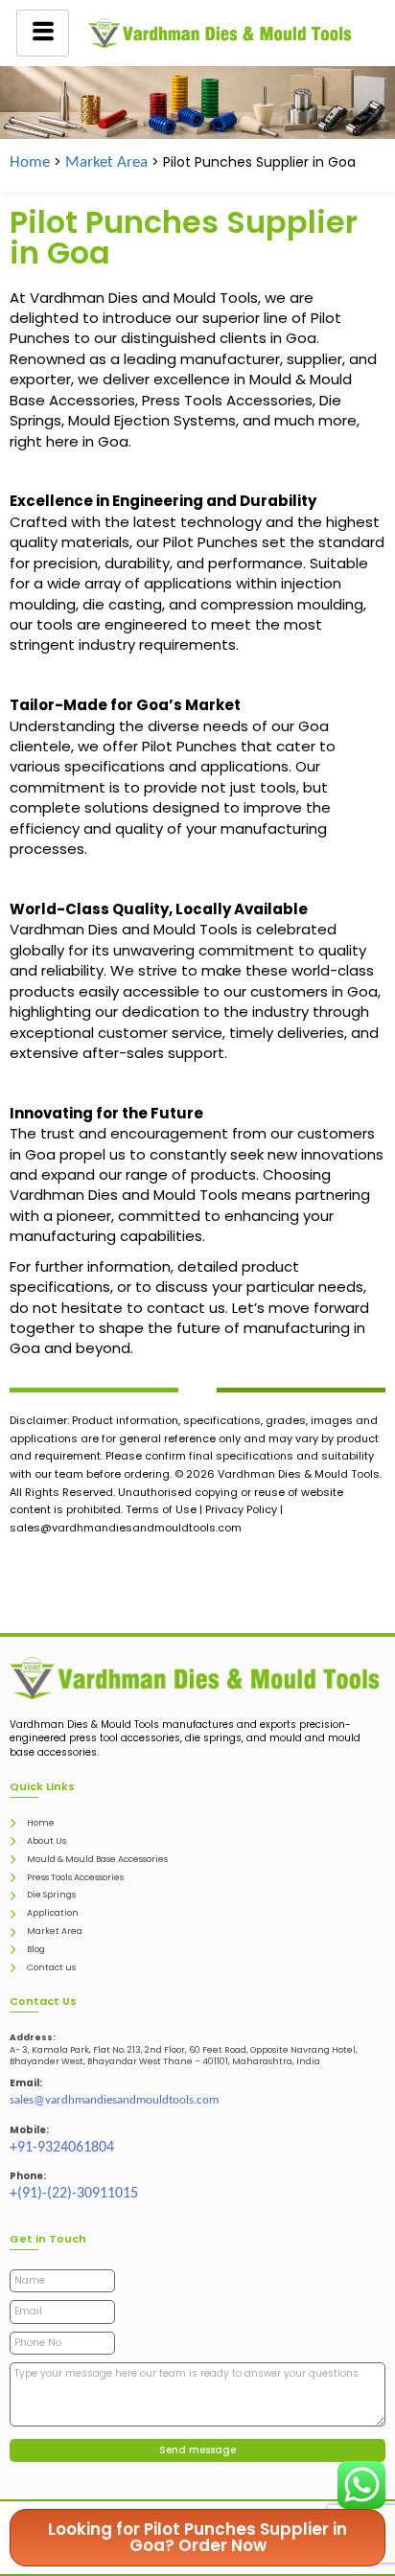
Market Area (106, 162)
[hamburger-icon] (43, 33)
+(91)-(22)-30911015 (74, 2194)
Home (30, 162)
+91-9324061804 (62, 2148)
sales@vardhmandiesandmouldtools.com (114, 2100)
